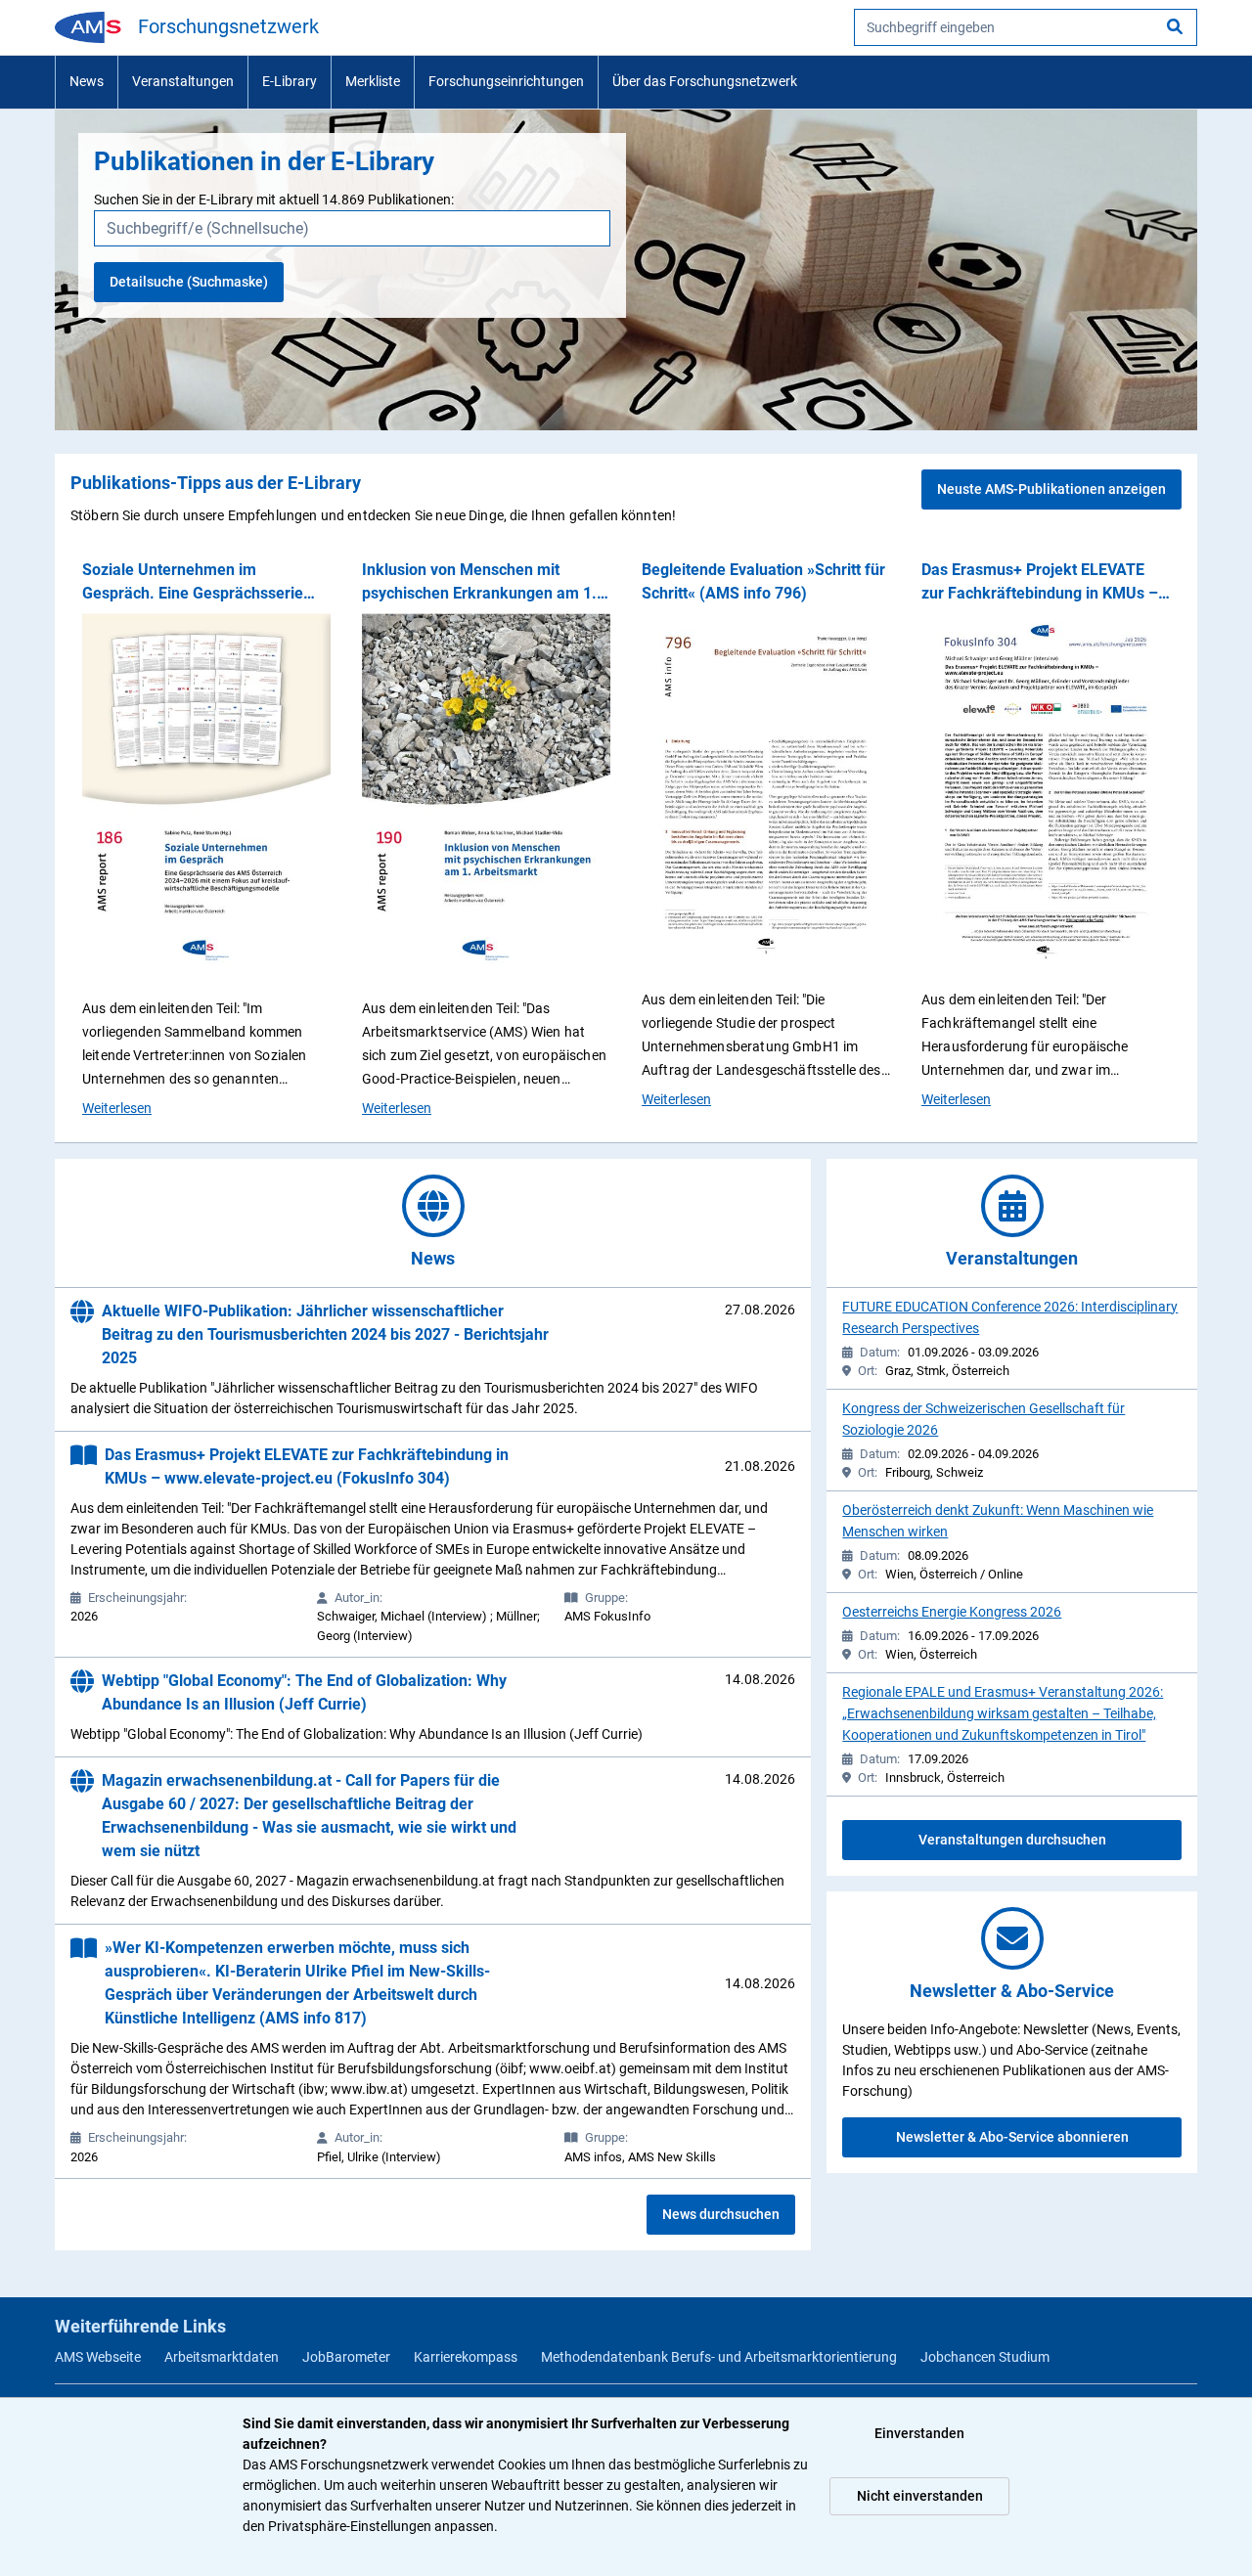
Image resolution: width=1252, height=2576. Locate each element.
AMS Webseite (98, 2357)
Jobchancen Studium (985, 2357)
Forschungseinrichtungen (506, 81)
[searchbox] (1026, 27)
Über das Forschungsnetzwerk (705, 81)
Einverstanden (919, 2433)
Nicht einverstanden (920, 2496)
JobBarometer (346, 2357)
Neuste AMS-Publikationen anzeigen (1051, 489)
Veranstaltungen (183, 81)
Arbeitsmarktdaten (222, 2357)
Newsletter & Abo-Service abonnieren (1012, 2137)
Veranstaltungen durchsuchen (1012, 1840)
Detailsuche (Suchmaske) (189, 282)
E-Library (290, 81)
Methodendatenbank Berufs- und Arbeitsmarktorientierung (719, 2357)
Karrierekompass (466, 2357)
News (87, 81)
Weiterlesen (117, 1108)
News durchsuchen (721, 2214)
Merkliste (373, 81)
